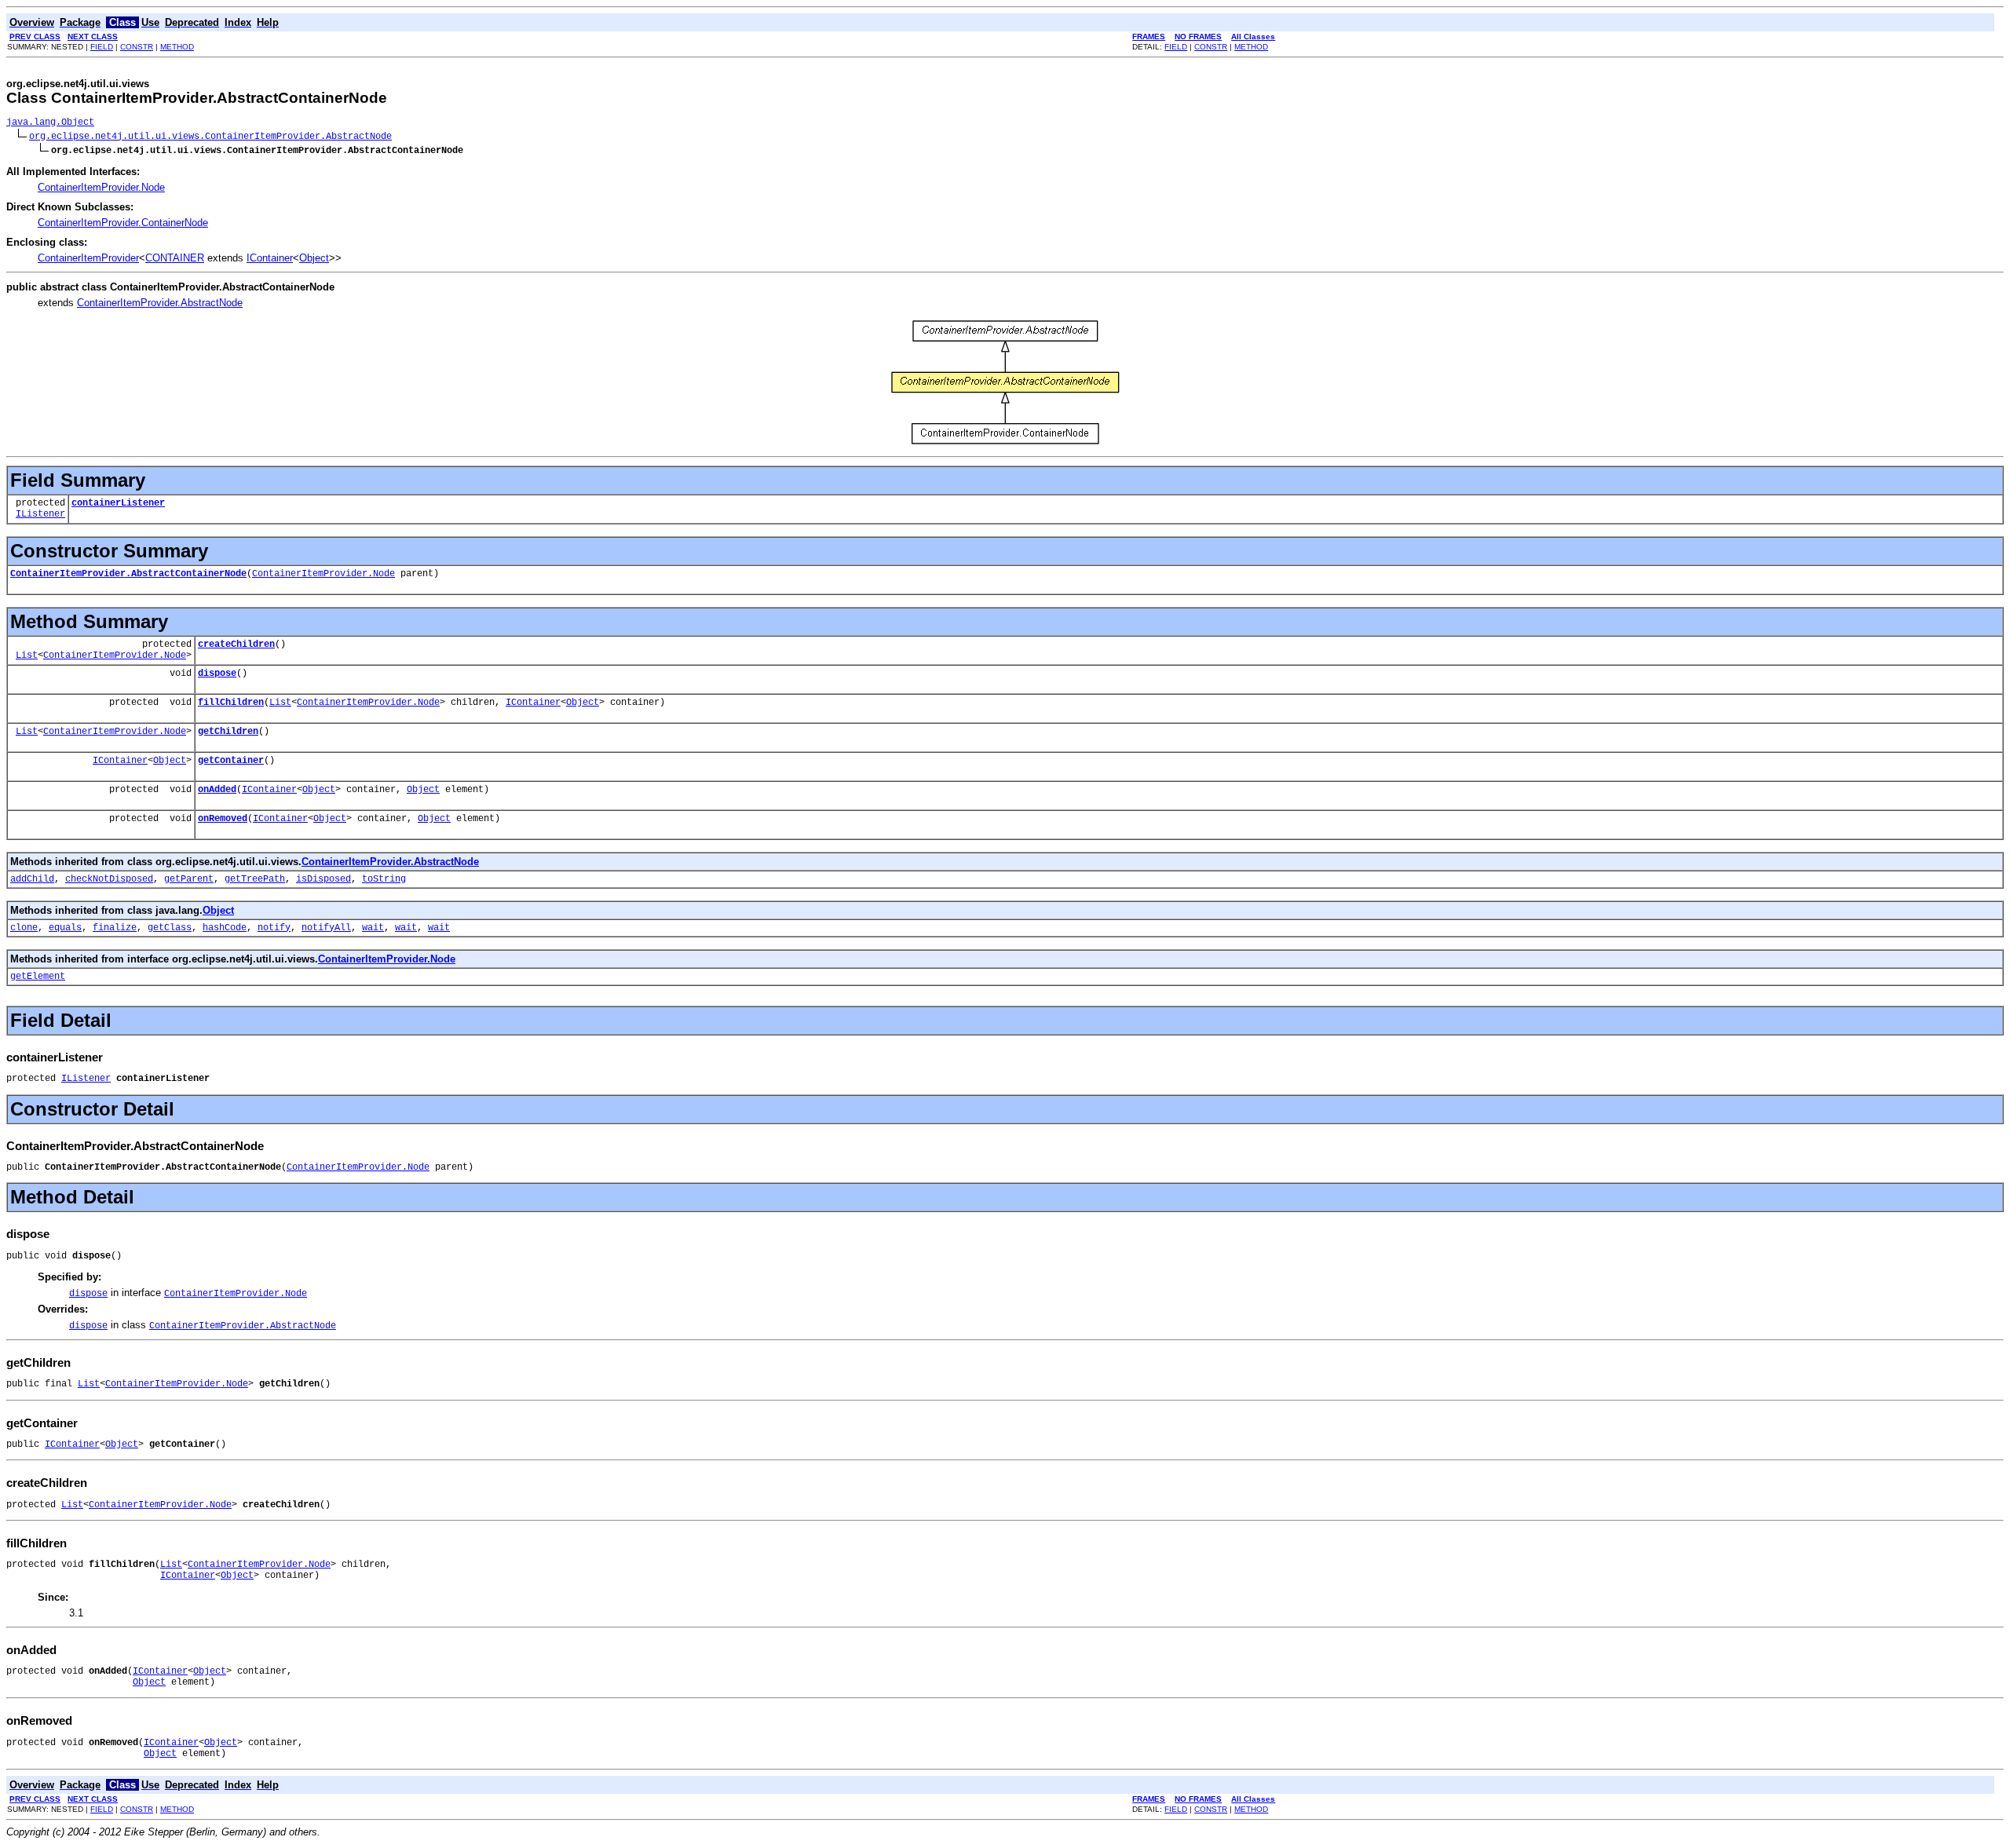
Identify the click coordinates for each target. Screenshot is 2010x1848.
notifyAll (326, 928)
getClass (170, 928)
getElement (38, 977)
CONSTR (137, 47)
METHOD (177, 47)
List (27, 656)
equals (65, 928)
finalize (115, 928)
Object (314, 258)
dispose (217, 674)
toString (384, 879)
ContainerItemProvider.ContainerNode (123, 223)
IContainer (270, 258)
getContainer (231, 761)
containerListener (118, 503)
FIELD (102, 47)
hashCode (225, 928)
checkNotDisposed (109, 879)
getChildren (228, 732)
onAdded (217, 790)
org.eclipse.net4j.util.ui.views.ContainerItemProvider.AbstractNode (210, 137)
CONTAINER (175, 258)
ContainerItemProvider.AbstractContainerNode (128, 574)
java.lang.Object (50, 122)
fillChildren (231, 703)
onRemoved (223, 819)
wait (373, 928)
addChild (32, 879)
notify (274, 928)
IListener (40, 514)
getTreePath (255, 879)
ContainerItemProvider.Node (101, 187)
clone (24, 928)
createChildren (236, 645)
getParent (189, 879)
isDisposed (323, 879)
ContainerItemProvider (88, 258)
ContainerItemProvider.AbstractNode (160, 303)
